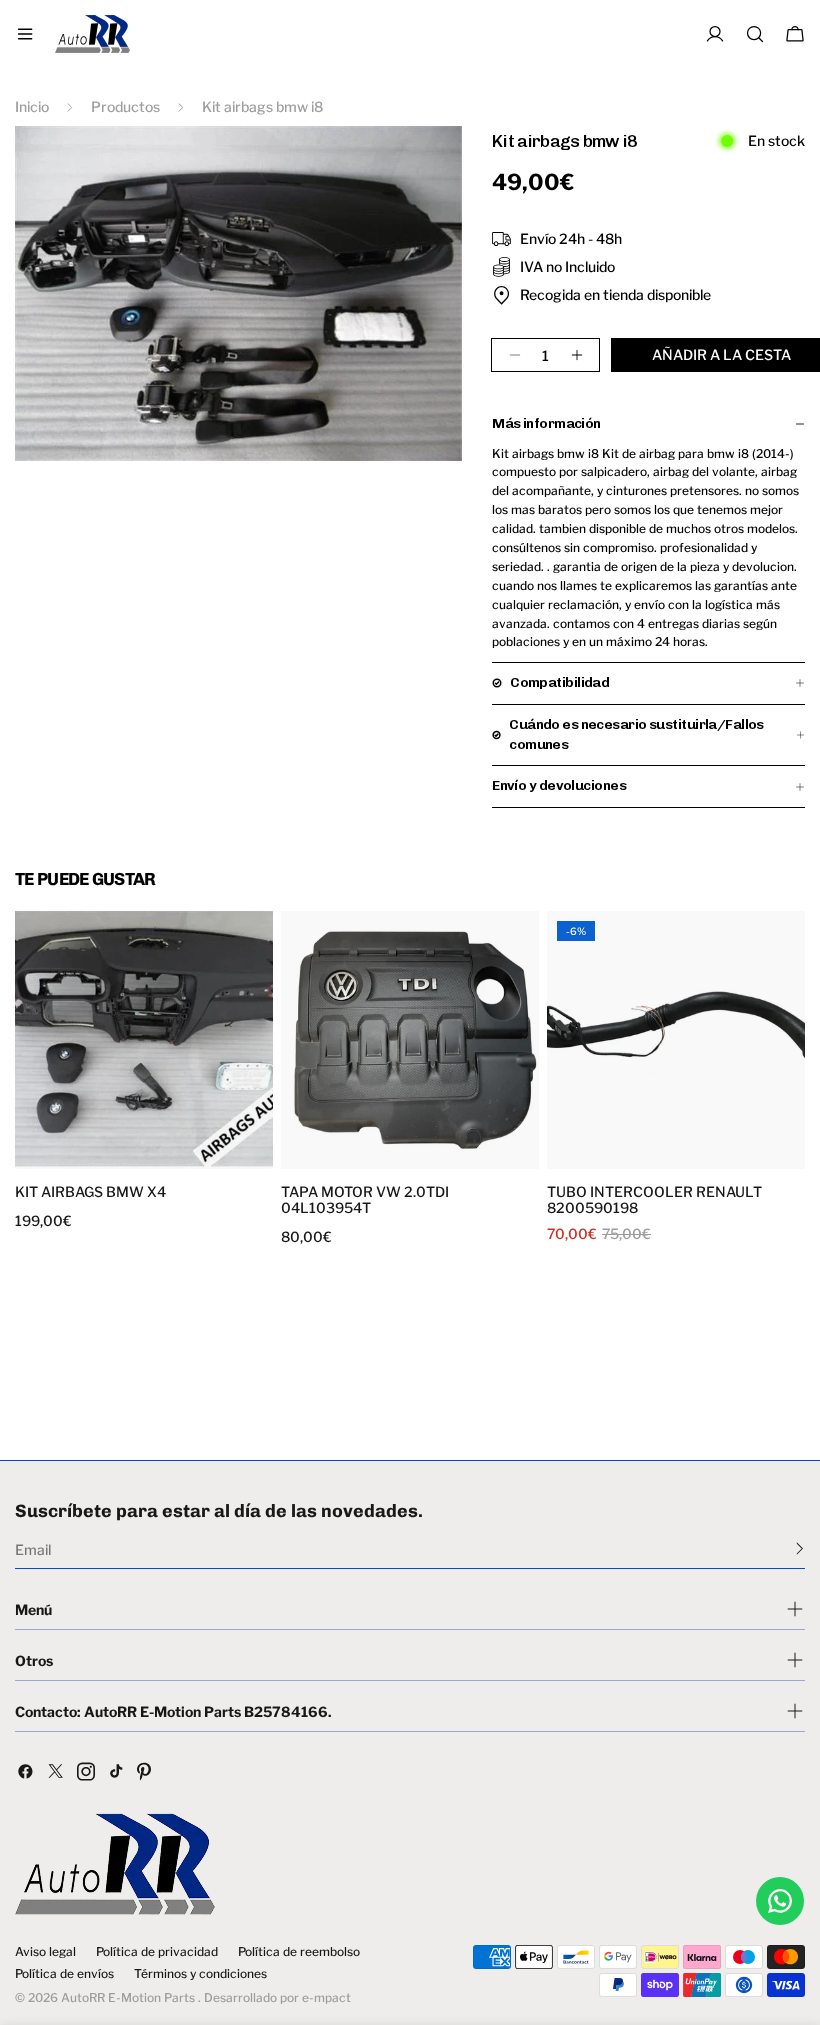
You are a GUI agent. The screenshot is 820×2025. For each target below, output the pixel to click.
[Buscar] (755, 34)
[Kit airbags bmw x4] (144, 1040)
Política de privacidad (157, 1952)
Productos (125, 106)
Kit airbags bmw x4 (90, 1192)
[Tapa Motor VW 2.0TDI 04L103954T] (410, 1040)
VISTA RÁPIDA (83, 1156)
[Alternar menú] (25, 34)
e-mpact (326, 1997)
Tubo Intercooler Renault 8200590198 (654, 1200)
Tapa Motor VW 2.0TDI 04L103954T (365, 1200)
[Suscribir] (799, 1548)
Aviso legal (45, 1952)
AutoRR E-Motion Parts (128, 1997)
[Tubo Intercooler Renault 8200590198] (676, 1040)
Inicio (32, 106)
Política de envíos (64, 1974)
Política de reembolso (299, 1952)
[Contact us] (780, 1901)
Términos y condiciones (200, 1974)
